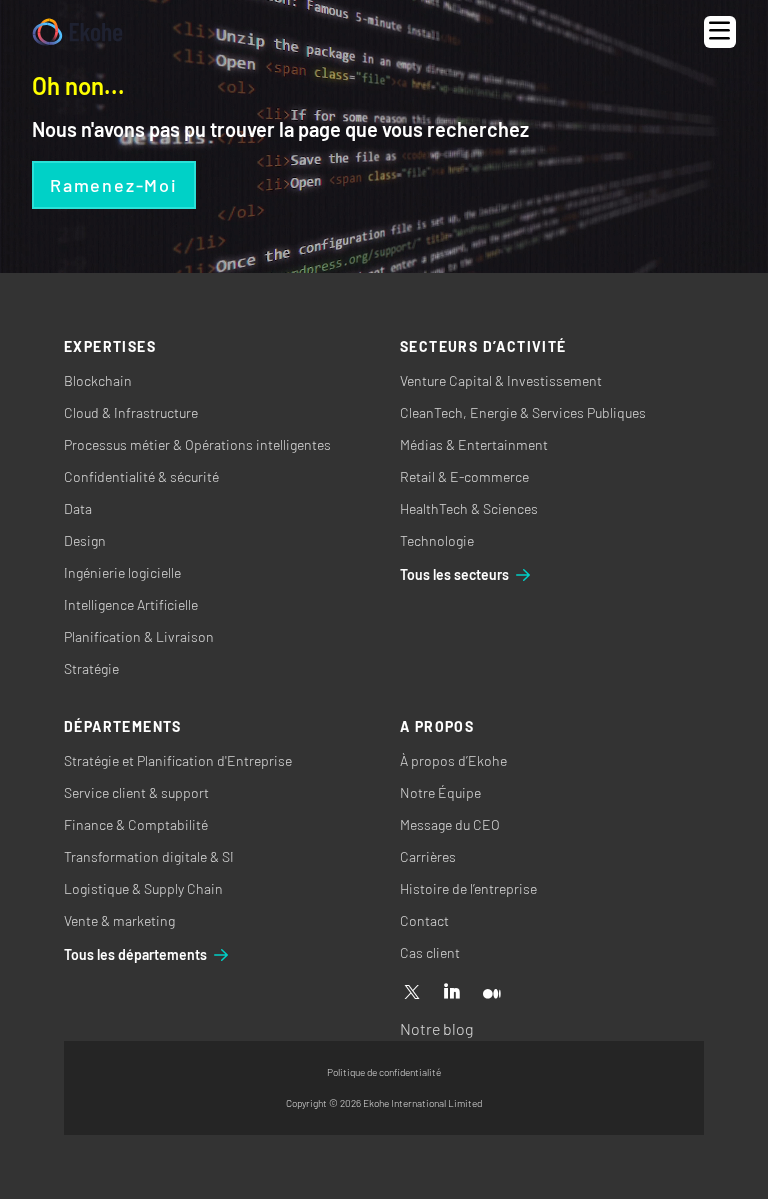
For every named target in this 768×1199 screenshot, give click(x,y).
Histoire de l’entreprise (468, 888)
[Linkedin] (452, 993)
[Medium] (492, 993)
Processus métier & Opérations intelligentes (197, 444)
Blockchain (98, 380)
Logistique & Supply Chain (143, 888)
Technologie (437, 540)
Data (78, 508)
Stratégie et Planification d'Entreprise (178, 760)
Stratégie (91, 668)
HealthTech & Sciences (469, 508)
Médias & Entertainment (474, 444)
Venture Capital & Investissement (501, 380)
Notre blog (436, 1028)
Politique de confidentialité (384, 1072)
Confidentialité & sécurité (141, 476)
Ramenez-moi (114, 185)
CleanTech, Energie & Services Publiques (523, 412)
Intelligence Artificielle (131, 604)
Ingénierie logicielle (122, 572)
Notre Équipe (440, 792)
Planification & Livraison (139, 636)
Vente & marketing (119, 920)
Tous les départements (135, 954)
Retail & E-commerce (464, 476)
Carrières (428, 856)
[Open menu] (720, 32)
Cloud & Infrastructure (131, 412)
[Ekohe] (77, 32)
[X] (412, 993)
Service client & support (136, 792)
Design (85, 540)
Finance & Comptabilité (136, 824)
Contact (424, 920)
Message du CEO (450, 824)
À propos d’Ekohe (453, 760)
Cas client (430, 952)
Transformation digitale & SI (149, 856)
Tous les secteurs (454, 574)
